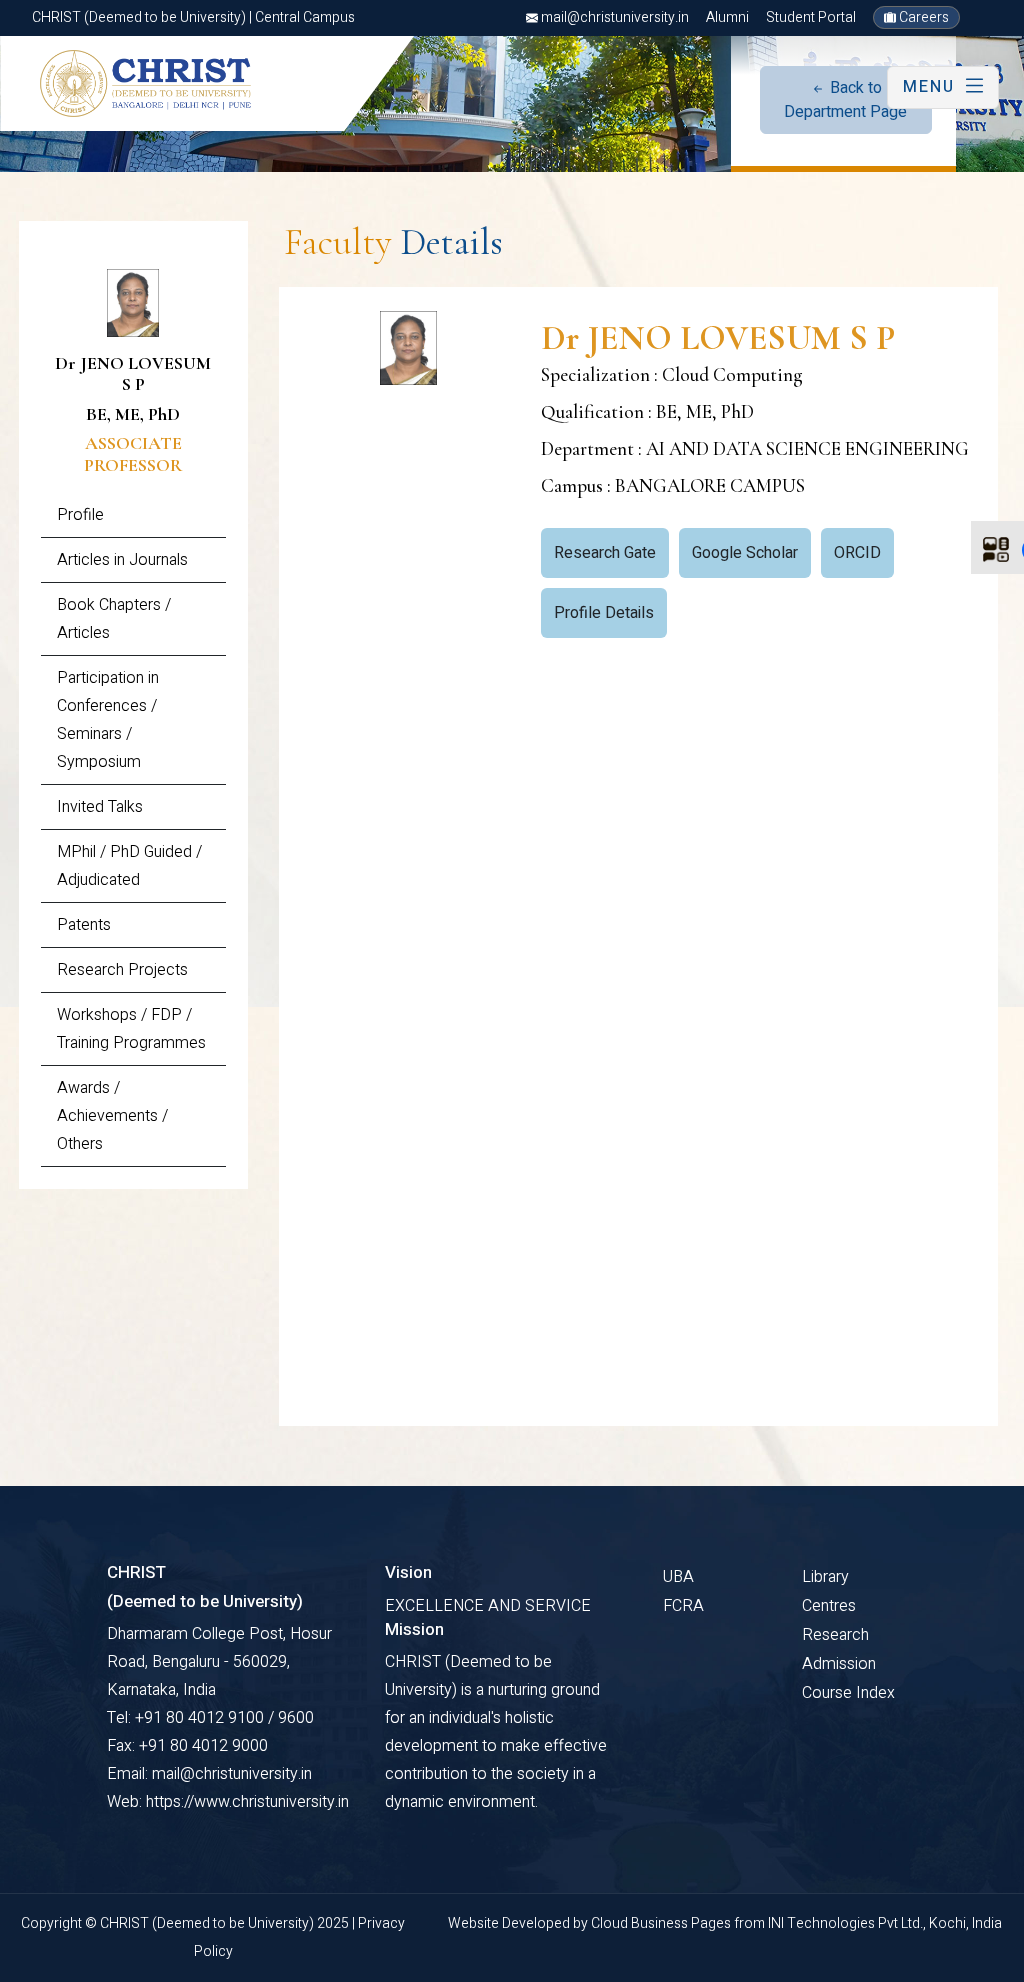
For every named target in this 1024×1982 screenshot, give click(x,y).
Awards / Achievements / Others (112, 1116)
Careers (922, 17)
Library (825, 1577)
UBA (678, 1577)
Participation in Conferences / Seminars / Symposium (108, 720)
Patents (84, 925)
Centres (829, 1606)
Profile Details (604, 613)
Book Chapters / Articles (114, 619)
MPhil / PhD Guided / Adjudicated (129, 866)
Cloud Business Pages (662, 1923)
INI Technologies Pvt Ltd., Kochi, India (885, 1923)
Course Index (848, 1693)
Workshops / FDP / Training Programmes (131, 1029)
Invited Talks (100, 807)
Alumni (727, 17)
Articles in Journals (122, 560)
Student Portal (811, 17)
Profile (80, 515)
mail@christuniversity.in (613, 17)
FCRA (683, 1606)
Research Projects (122, 970)
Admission (839, 1664)
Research (835, 1635)
